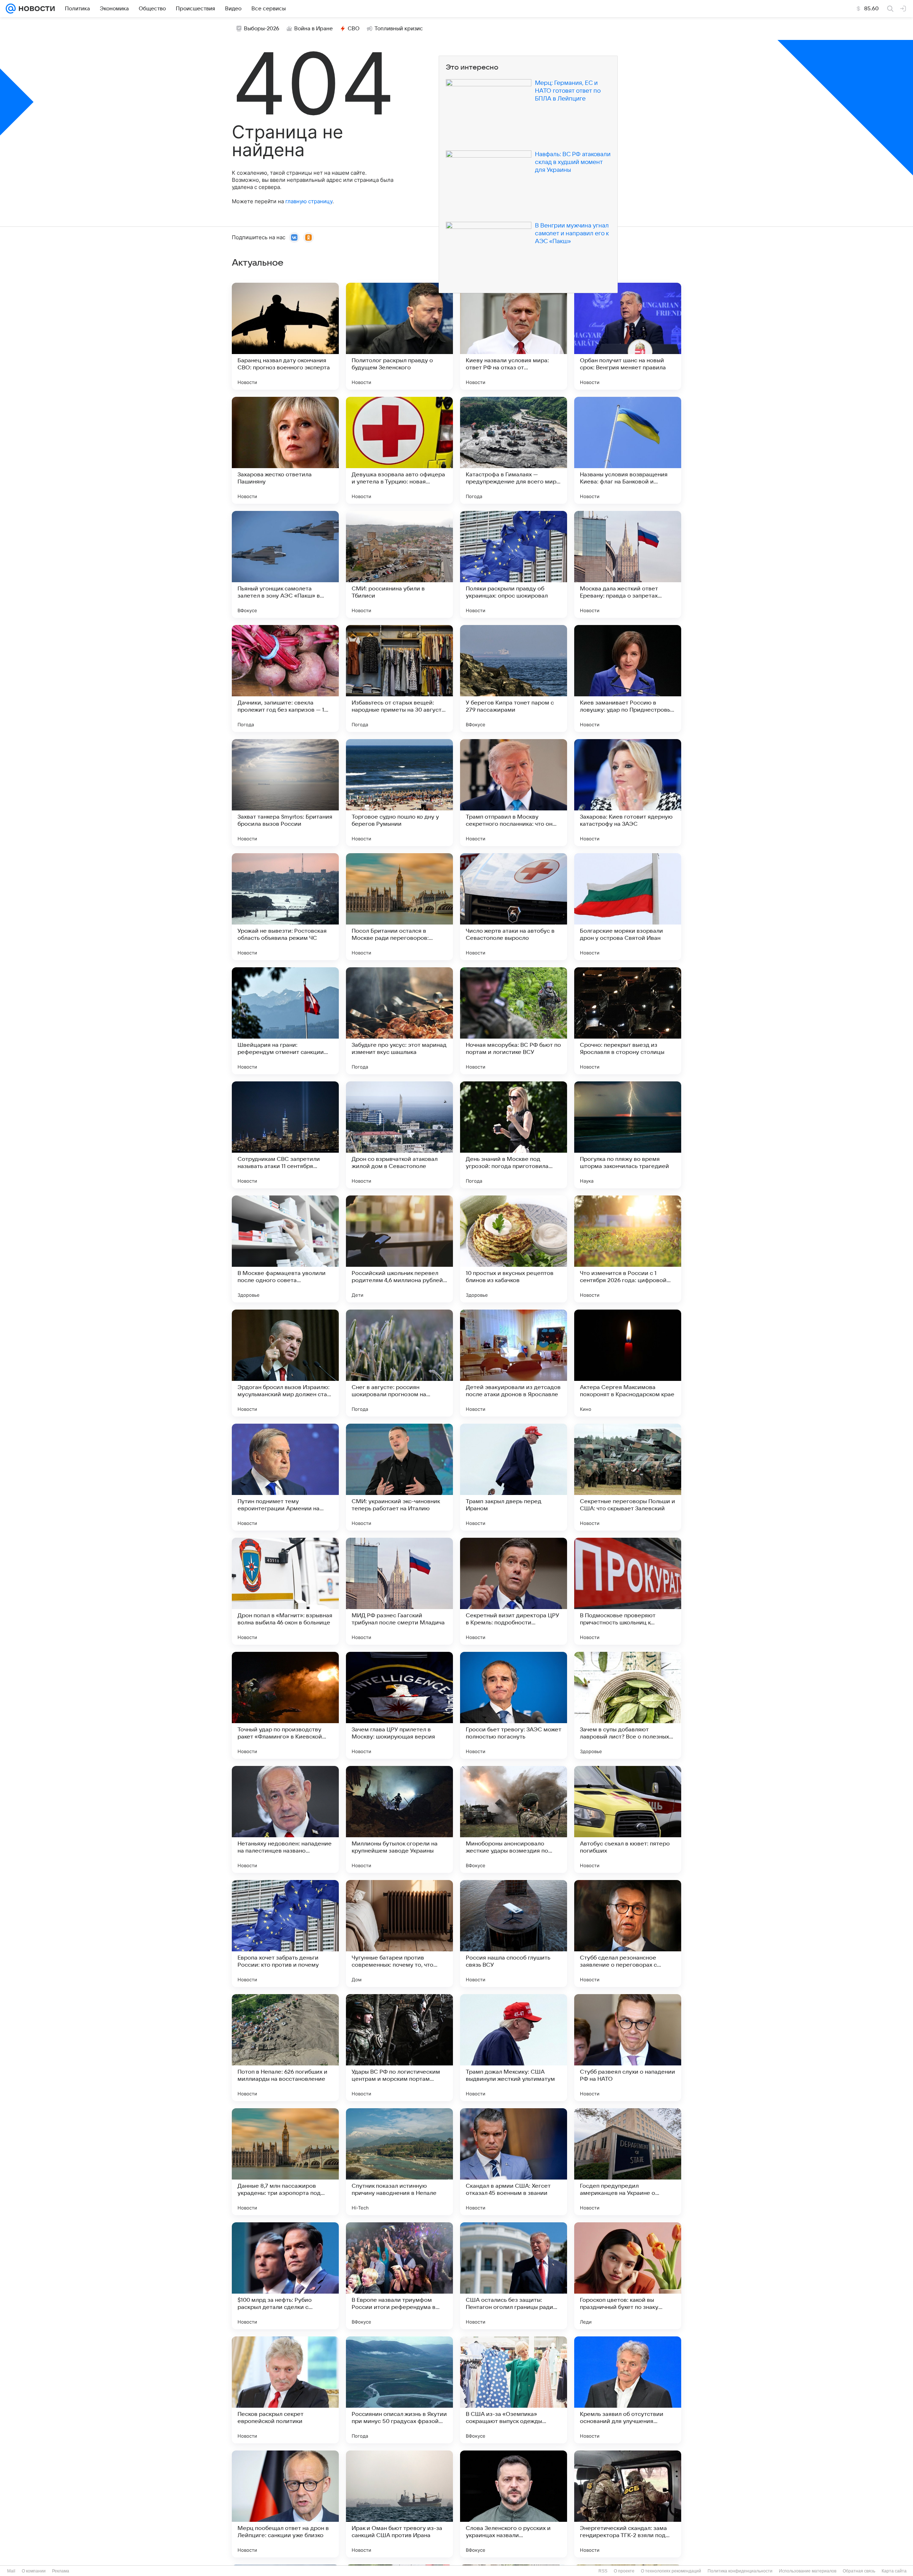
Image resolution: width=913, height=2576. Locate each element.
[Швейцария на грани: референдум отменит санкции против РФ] (285, 1021)
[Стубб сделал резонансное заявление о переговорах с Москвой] (628, 1934)
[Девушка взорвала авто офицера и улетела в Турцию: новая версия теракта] (399, 450)
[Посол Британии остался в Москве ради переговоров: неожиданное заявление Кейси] (399, 907)
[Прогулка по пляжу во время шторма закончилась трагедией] (628, 1135)
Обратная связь (859, 2571)
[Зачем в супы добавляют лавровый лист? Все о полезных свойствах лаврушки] (628, 1705)
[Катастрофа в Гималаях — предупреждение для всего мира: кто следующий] (514, 450)
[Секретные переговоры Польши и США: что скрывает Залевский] (628, 1477)
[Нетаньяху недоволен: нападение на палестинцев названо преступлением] (285, 1819)
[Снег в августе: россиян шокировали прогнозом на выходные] (399, 1363)
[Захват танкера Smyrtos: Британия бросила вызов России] (285, 793)
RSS (603, 2571)
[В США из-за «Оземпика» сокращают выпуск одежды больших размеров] (514, 2390)
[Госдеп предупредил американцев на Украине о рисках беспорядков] (628, 2162)
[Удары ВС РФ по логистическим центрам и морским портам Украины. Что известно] (399, 2048)
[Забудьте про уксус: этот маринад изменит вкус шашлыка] (399, 1021)
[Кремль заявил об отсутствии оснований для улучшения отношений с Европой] (628, 2390)
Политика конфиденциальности (740, 2571)
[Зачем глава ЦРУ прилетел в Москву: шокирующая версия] (399, 1705)
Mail (11, 2571)
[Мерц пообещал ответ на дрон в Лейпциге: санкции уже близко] (285, 2504)
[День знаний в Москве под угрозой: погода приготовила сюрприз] (514, 1135)
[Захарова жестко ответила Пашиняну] (285, 450)
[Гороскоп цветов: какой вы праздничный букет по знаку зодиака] (628, 2276)
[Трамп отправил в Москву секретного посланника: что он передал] (514, 793)
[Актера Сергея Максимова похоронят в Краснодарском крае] (628, 1363)
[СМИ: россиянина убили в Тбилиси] (399, 564)
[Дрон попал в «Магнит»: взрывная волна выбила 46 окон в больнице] (285, 1591)
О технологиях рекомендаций (671, 2571)
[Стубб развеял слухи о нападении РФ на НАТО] (628, 2048)
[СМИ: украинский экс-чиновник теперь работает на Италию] (399, 1477)
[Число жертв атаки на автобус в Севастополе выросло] (514, 907)
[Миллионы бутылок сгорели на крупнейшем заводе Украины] (399, 1819)
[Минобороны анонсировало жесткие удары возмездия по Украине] (514, 1819)
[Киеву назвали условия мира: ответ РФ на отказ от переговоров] (514, 336)
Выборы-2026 (262, 29)
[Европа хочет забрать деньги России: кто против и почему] (285, 1934)
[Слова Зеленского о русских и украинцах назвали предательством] (514, 2504)
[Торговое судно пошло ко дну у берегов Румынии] (399, 793)
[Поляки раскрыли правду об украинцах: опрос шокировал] (514, 564)
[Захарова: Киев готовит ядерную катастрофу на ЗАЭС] (628, 793)
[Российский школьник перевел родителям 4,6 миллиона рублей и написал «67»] (399, 1249)
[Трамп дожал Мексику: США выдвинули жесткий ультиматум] (514, 2048)
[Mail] (11, 9)
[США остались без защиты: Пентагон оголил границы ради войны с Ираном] (514, 2276)
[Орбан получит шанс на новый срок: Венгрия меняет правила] (628, 336)
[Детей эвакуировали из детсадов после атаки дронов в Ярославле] (514, 1363)
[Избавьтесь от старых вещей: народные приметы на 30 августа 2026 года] (399, 678)
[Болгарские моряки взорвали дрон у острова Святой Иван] (628, 907)
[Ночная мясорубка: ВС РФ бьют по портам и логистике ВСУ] (514, 1021)
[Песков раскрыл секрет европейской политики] (285, 2390)
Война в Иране (313, 29)
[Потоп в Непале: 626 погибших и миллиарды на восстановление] (285, 2048)
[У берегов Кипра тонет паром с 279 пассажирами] (514, 678)
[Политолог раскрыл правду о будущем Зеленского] (399, 336)
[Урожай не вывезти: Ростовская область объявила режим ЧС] (285, 907)
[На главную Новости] (35, 9)
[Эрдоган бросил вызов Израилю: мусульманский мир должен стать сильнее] (285, 1363)
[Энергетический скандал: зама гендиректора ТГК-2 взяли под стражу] (628, 2504)
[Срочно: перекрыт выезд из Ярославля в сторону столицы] (628, 1021)
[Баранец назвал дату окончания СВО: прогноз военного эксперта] (285, 336)
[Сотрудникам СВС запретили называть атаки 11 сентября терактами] (285, 1135)
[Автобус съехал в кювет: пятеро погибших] (628, 1819)
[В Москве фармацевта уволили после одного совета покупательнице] (285, 1249)
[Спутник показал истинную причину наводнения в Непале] (399, 2162)
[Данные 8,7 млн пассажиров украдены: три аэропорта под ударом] (285, 2162)
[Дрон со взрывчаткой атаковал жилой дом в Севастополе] (399, 1135)
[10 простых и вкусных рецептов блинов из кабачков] (514, 1249)
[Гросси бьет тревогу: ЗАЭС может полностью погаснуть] (514, 1705)
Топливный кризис (399, 29)
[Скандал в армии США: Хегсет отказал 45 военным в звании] (514, 2162)
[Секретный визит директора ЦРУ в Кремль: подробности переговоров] (514, 1591)
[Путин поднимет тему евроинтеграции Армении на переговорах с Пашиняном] (285, 1477)
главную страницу (309, 201)
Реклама (61, 2571)
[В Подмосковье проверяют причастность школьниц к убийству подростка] (628, 1591)
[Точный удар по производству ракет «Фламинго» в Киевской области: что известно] (285, 1705)
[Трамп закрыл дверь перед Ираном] (514, 1477)
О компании (34, 2571)
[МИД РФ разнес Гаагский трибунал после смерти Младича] (399, 1591)
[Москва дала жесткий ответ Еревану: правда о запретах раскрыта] (628, 564)
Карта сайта (894, 2571)
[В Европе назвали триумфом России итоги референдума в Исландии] (399, 2276)
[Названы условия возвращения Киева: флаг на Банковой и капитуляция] (628, 450)
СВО (354, 29)
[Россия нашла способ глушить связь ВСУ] (514, 1934)
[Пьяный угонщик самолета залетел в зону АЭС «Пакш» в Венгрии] (285, 564)
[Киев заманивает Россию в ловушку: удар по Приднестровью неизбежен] (628, 678)
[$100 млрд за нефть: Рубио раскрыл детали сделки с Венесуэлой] (285, 2276)
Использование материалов (808, 2571)
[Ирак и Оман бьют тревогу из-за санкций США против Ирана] (399, 2504)
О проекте (624, 2571)
